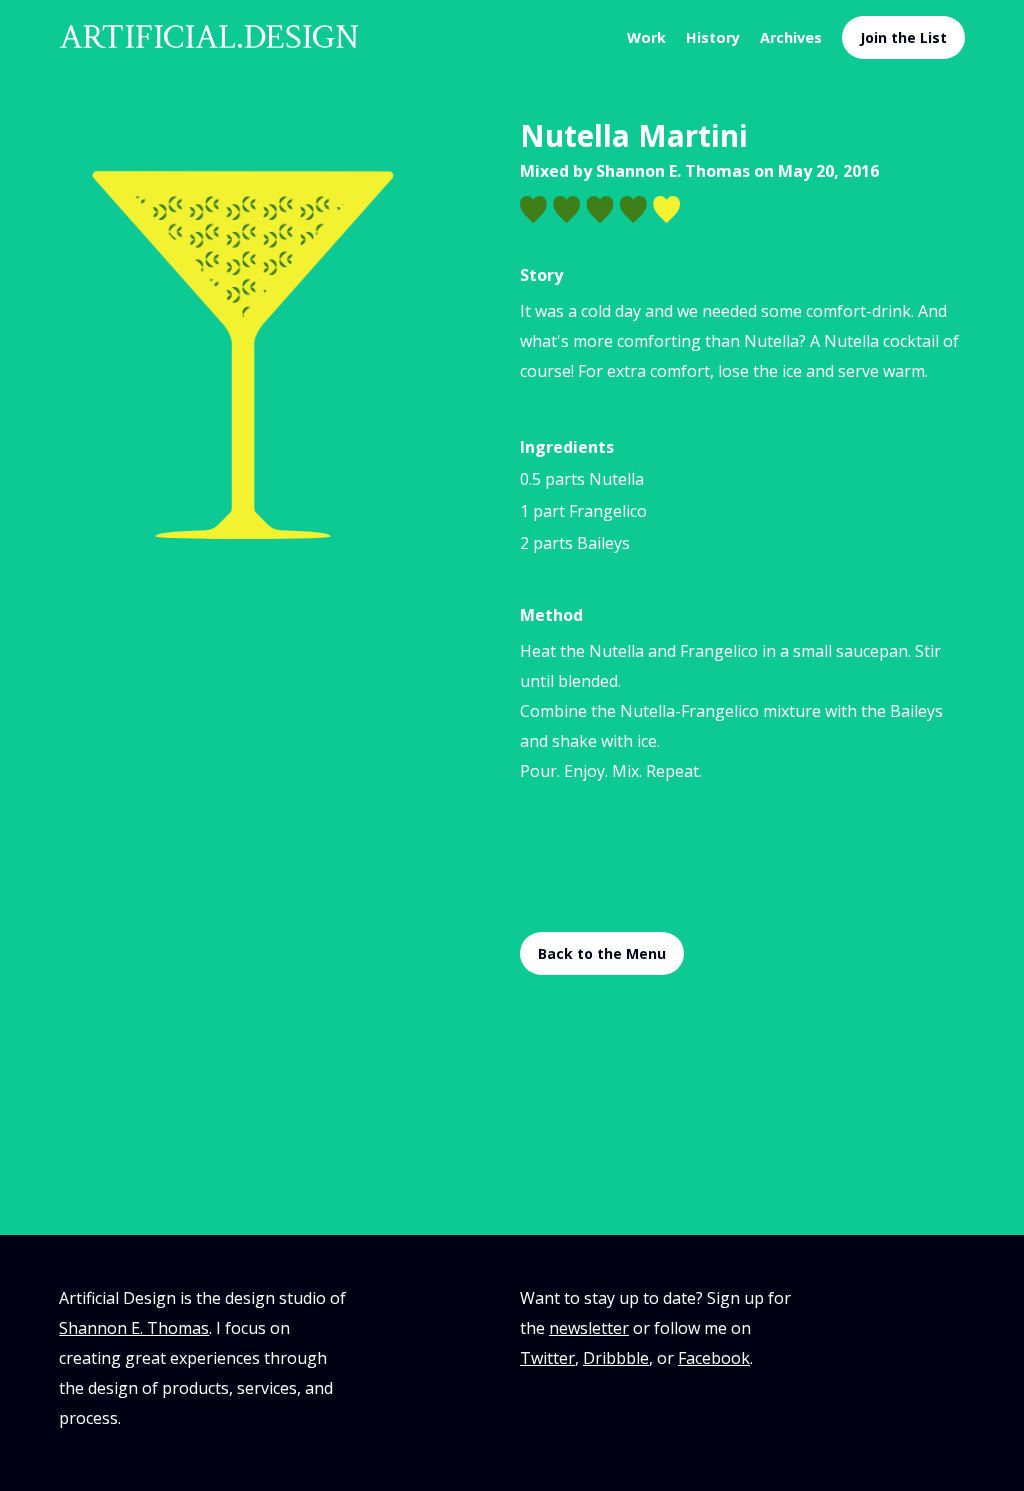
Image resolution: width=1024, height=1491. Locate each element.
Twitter (547, 1358)
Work (646, 37)
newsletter (589, 1328)
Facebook (714, 1358)
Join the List (903, 37)
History (713, 37)
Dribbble (616, 1358)
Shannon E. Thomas (673, 171)
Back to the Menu (602, 953)
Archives (791, 37)
